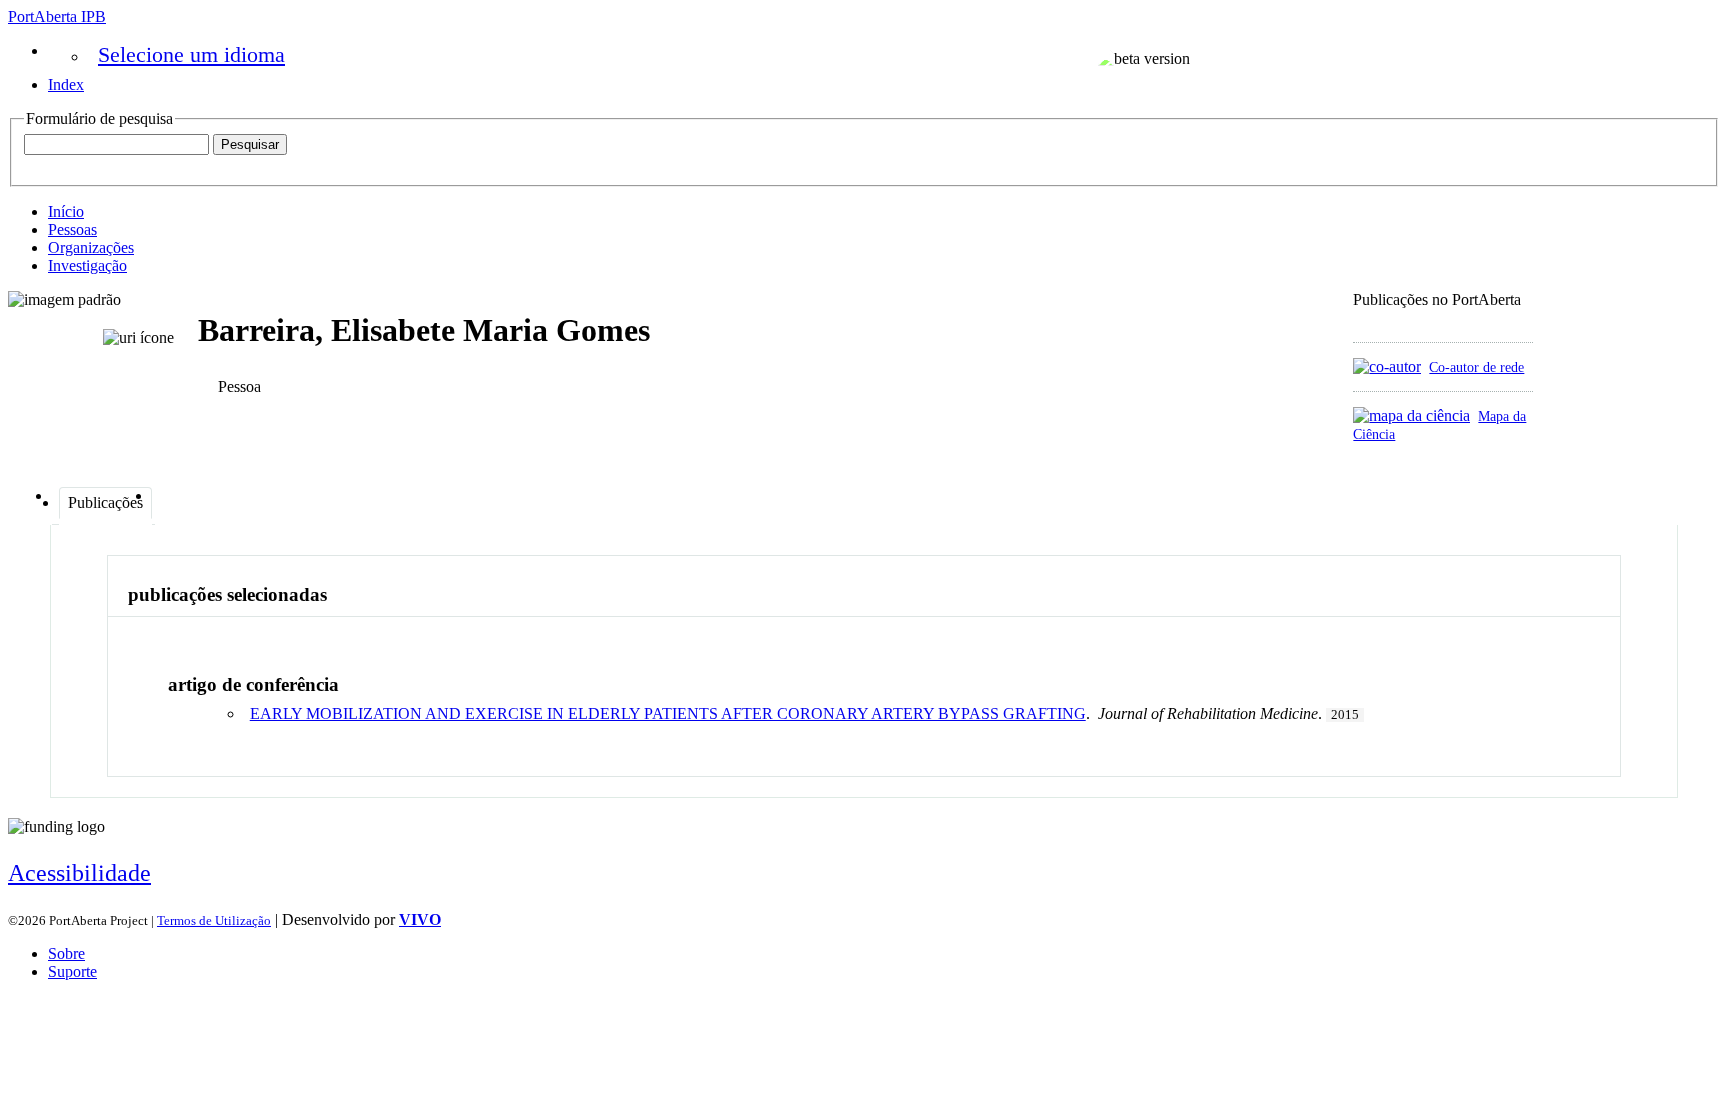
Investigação (87, 265)
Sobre (66, 953)
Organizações (91, 247)
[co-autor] (1387, 366)
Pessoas (72, 229)
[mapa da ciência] (1411, 415)
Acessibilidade (79, 873)
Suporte (72, 971)
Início (66, 211)
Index (66, 84)
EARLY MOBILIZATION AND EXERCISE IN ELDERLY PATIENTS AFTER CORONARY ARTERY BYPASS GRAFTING (668, 713)
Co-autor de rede (1476, 367)
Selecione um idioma (191, 54)
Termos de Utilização (214, 920)
